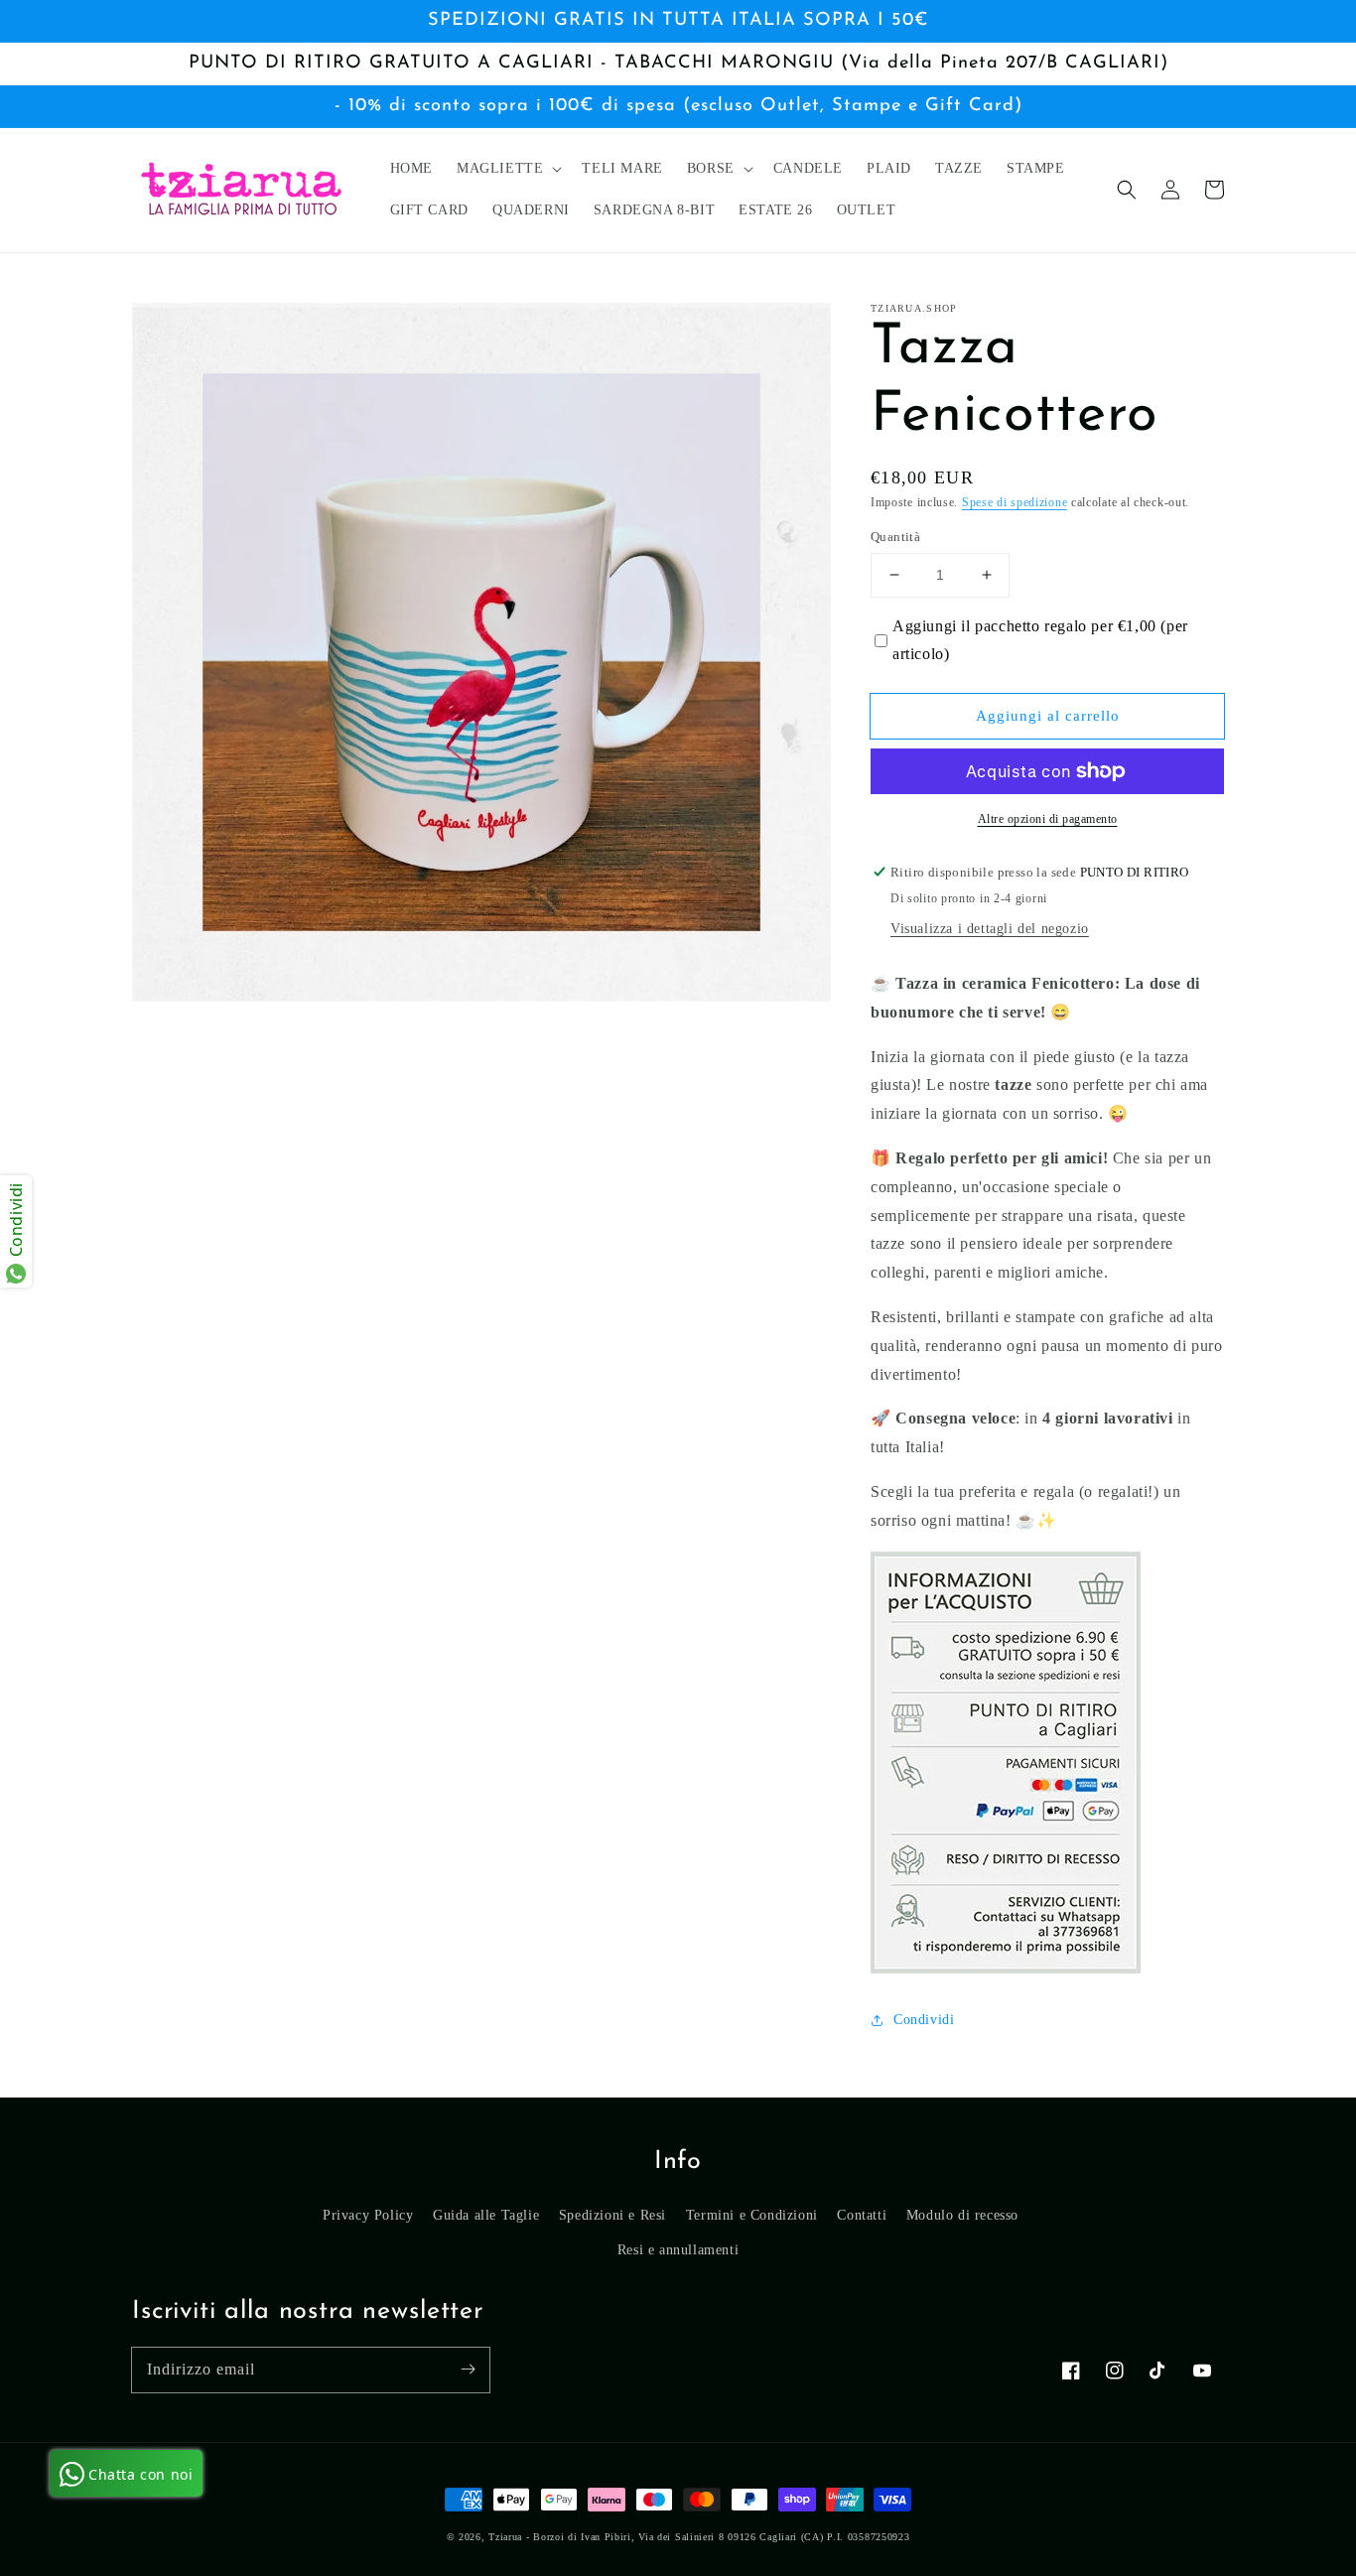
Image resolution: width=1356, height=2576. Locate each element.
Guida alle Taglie (486, 2215)
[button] (1127, 190)
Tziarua (505, 2537)
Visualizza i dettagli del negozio (990, 929)
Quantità (895, 537)
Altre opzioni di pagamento (1048, 819)
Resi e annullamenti (678, 2250)
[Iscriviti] (468, 2370)
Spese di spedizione (1015, 502)
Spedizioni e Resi (612, 2215)
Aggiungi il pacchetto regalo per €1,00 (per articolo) (1040, 640)
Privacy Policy (368, 2215)
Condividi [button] (924, 2020)
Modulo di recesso (962, 2215)
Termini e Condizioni (752, 2215)
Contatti (862, 2215)
